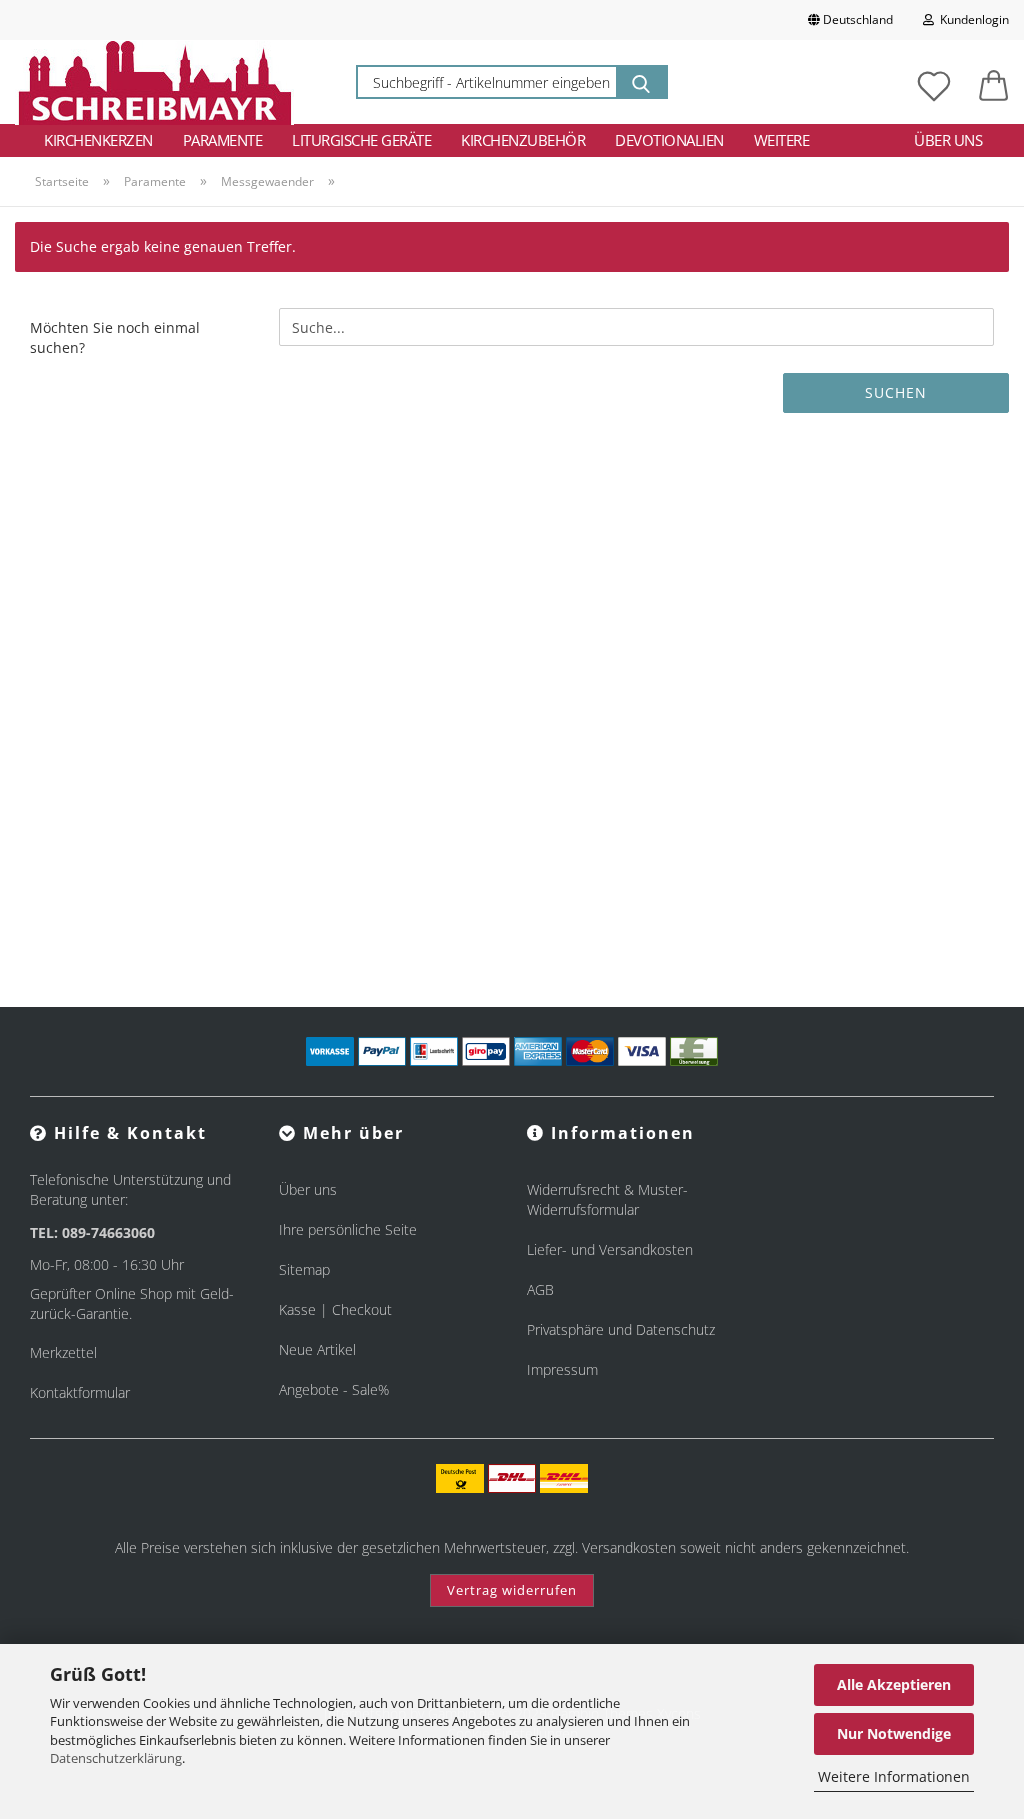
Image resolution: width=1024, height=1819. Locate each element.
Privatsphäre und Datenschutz (621, 1329)
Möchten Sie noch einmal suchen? (115, 337)
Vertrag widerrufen (512, 1590)
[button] (994, 82)
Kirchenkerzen (98, 140)
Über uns (948, 140)
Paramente (223, 140)
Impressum (562, 1369)
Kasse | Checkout (335, 1309)
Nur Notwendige (894, 1733)
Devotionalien (669, 140)
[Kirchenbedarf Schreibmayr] (154, 82)
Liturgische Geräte (361, 140)
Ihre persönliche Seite (348, 1229)
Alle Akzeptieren (894, 1684)
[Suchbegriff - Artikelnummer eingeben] (641, 82)
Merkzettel (63, 1352)
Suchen (896, 392)
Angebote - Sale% (334, 1389)
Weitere (782, 140)
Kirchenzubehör (523, 140)
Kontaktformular (80, 1392)
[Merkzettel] (934, 82)
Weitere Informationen (894, 1776)
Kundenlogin (971, 19)
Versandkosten (629, 1547)
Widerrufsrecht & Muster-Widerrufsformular (607, 1199)
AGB (540, 1289)
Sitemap (304, 1269)
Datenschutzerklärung (116, 1758)
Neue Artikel (317, 1349)
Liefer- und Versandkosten (610, 1249)
